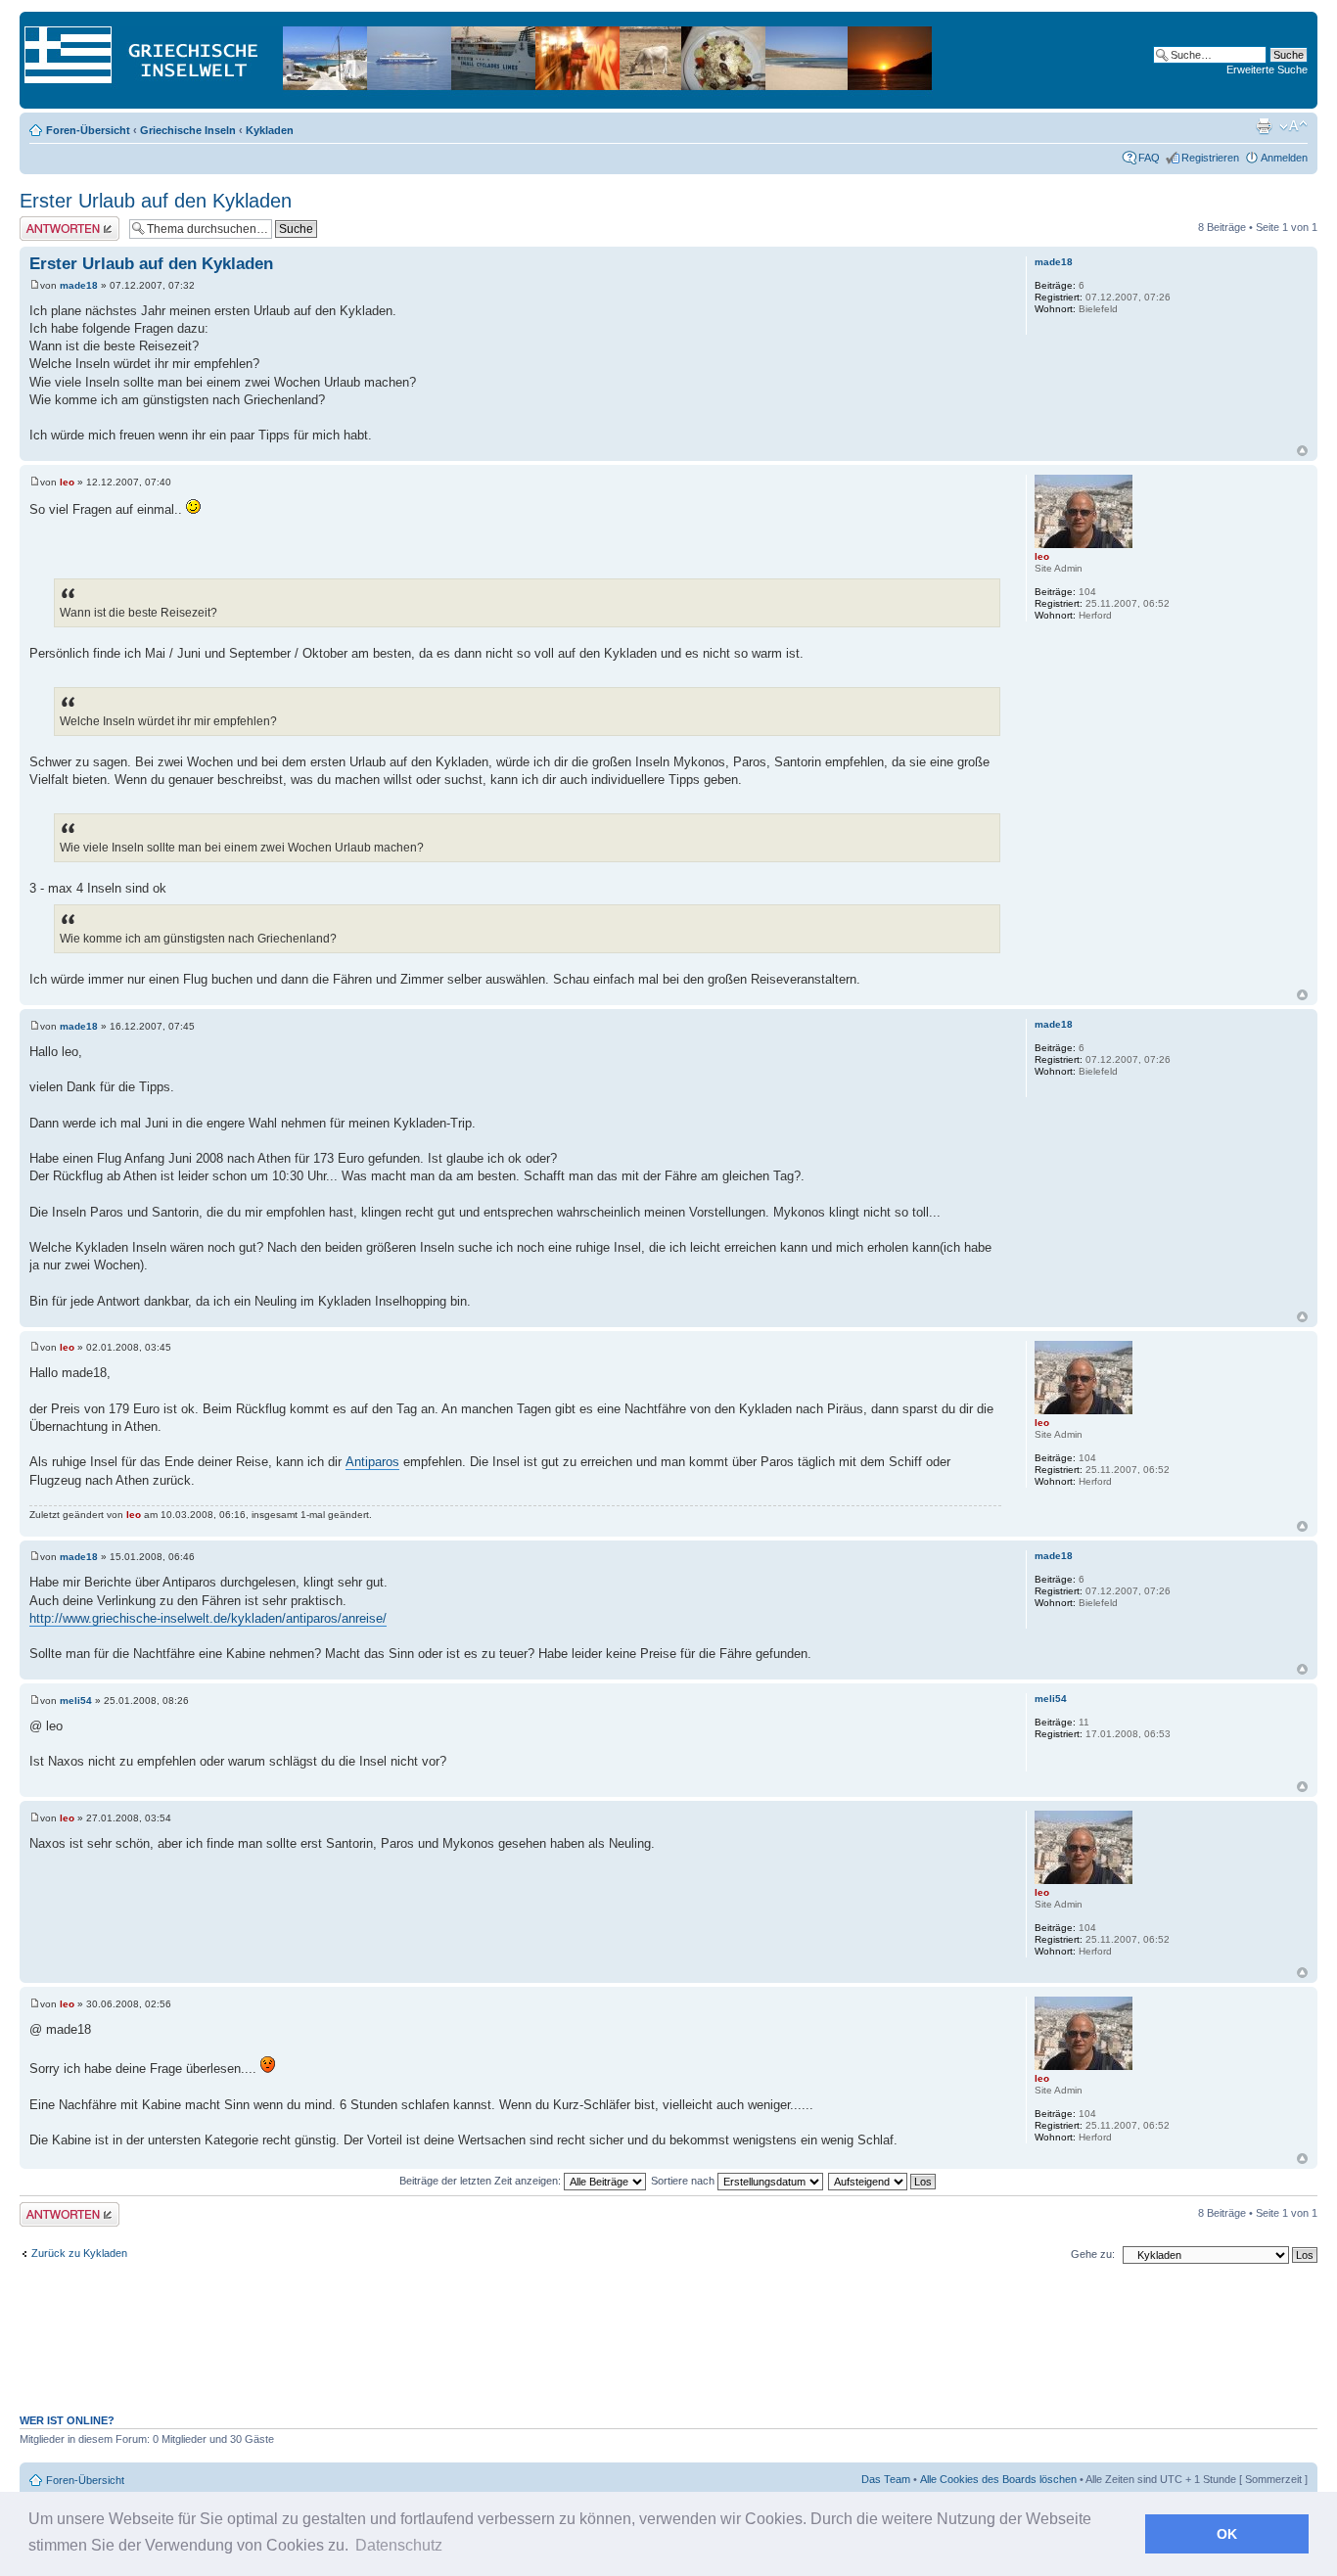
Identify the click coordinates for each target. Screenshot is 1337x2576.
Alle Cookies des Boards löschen (998, 2479)
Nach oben (1302, 451)
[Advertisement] (668, 2349)
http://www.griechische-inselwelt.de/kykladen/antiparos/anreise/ (208, 1618)
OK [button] (1227, 2534)
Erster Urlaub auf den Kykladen (156, 201)
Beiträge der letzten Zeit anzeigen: (482, 2181)
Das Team (886, 2479)
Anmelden (1284, 158)
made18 (79, 285)
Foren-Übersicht (88, 130)
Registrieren (1210, 158)
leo (67, 482)
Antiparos (372, 1462)
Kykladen (270, 130)
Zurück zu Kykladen (79, 2253)
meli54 (76, 1701)
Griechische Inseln (188, 130)
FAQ (1149, 158)
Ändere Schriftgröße (1293, 126)
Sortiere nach (684, 2181)
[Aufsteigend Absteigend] (883, 2181)
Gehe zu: (1093, 2254)
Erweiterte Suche (1267, 69)
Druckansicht (1264, 126)
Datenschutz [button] (399, 2545)
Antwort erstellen (59, 222)
